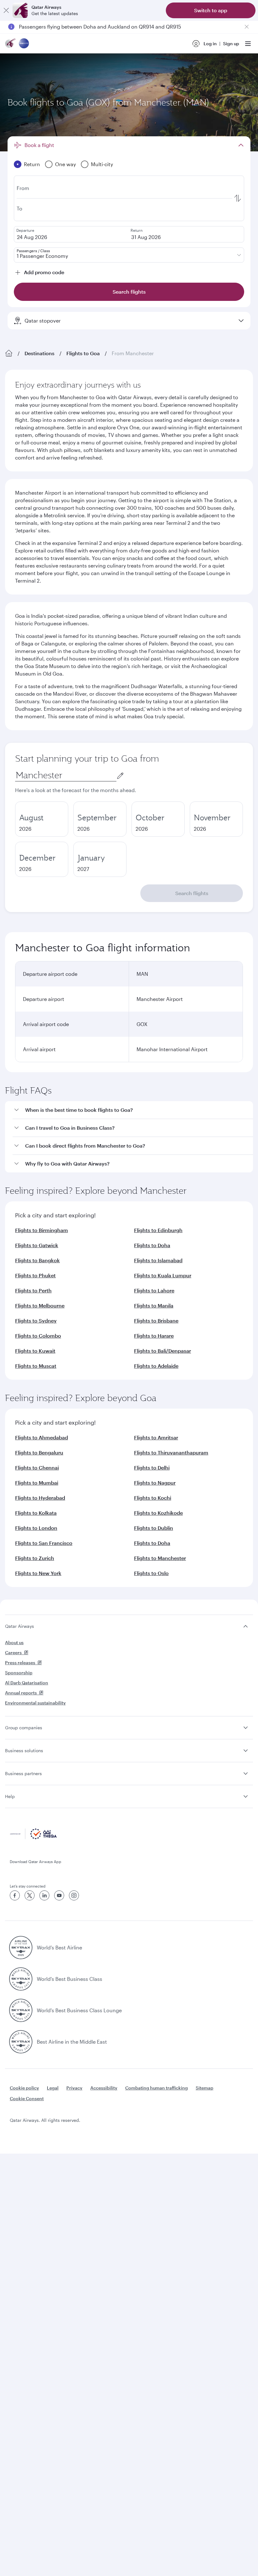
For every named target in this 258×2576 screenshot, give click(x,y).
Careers (13, 1652)
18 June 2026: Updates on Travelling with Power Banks (83, 27)
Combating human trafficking (157, 2088)
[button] (133, 1110)
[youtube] (59, 1895)
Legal (53, 2088)
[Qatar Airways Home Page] (11, 44)
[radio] (42, 819)
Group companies (24, 1728)
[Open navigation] (248, 44)
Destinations (39, 353)
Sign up (231, 43)
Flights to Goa (83, 353)
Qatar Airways (20, 1626)
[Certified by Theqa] (33, 1837)
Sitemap (205, 2088)
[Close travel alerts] (247, 27)
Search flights (192, 893)
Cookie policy (24, 2088)
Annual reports (21, 1693)
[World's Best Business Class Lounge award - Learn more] (21, 2010)
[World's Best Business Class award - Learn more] (21, 1979)
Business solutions (24, 1750)
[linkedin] (44, 1895)
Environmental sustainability (35, 1703)
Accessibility (104, 2088)
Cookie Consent (27, 2098)
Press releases (20, 1663)
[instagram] (74, 1895)
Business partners (23, 1773)
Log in (210, 43)
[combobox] (66, 775)
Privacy (74, 2088)
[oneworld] (24, 44)
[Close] (6, 10)
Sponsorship (19, 1673)
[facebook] (15, 1895)
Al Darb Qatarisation (27, 1683)
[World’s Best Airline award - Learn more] (21, 1948)
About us (14, 1642)
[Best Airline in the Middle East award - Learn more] (21, 2042)
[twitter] (30, 1895)
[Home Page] (9, 353)
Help (10, 1796)
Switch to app (211, 10)
